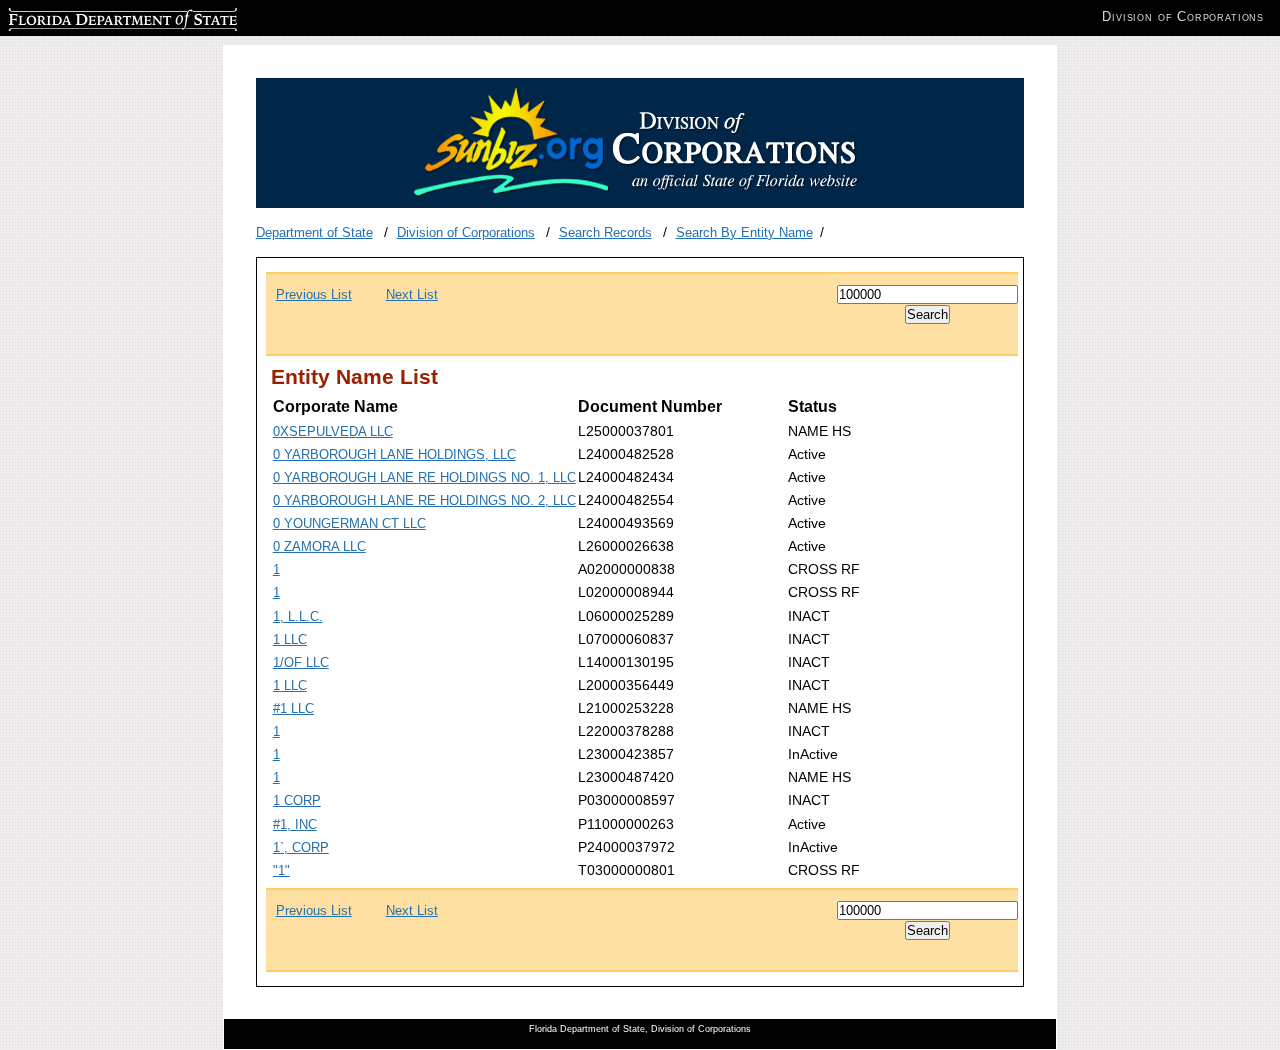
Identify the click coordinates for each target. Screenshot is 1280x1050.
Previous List (314, 294)
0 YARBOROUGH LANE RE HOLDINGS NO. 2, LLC (424, 500)
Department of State (314, 232)
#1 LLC (293, 708)
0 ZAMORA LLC (319, 546)
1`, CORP (301, 847)
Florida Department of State (88, 16)
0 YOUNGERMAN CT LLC (349, 523)
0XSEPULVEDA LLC (333, 431)
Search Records (605, 232)
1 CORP (297, 800)
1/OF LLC (301, 662)
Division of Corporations (466, 232)
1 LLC (290, 639)
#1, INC (295, 824)
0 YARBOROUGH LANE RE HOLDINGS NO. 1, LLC (424, 477)
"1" (281, 870)
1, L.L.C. (298, 616)
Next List (412, 294)
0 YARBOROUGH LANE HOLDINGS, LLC (394, 454)
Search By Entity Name (744, 232)
